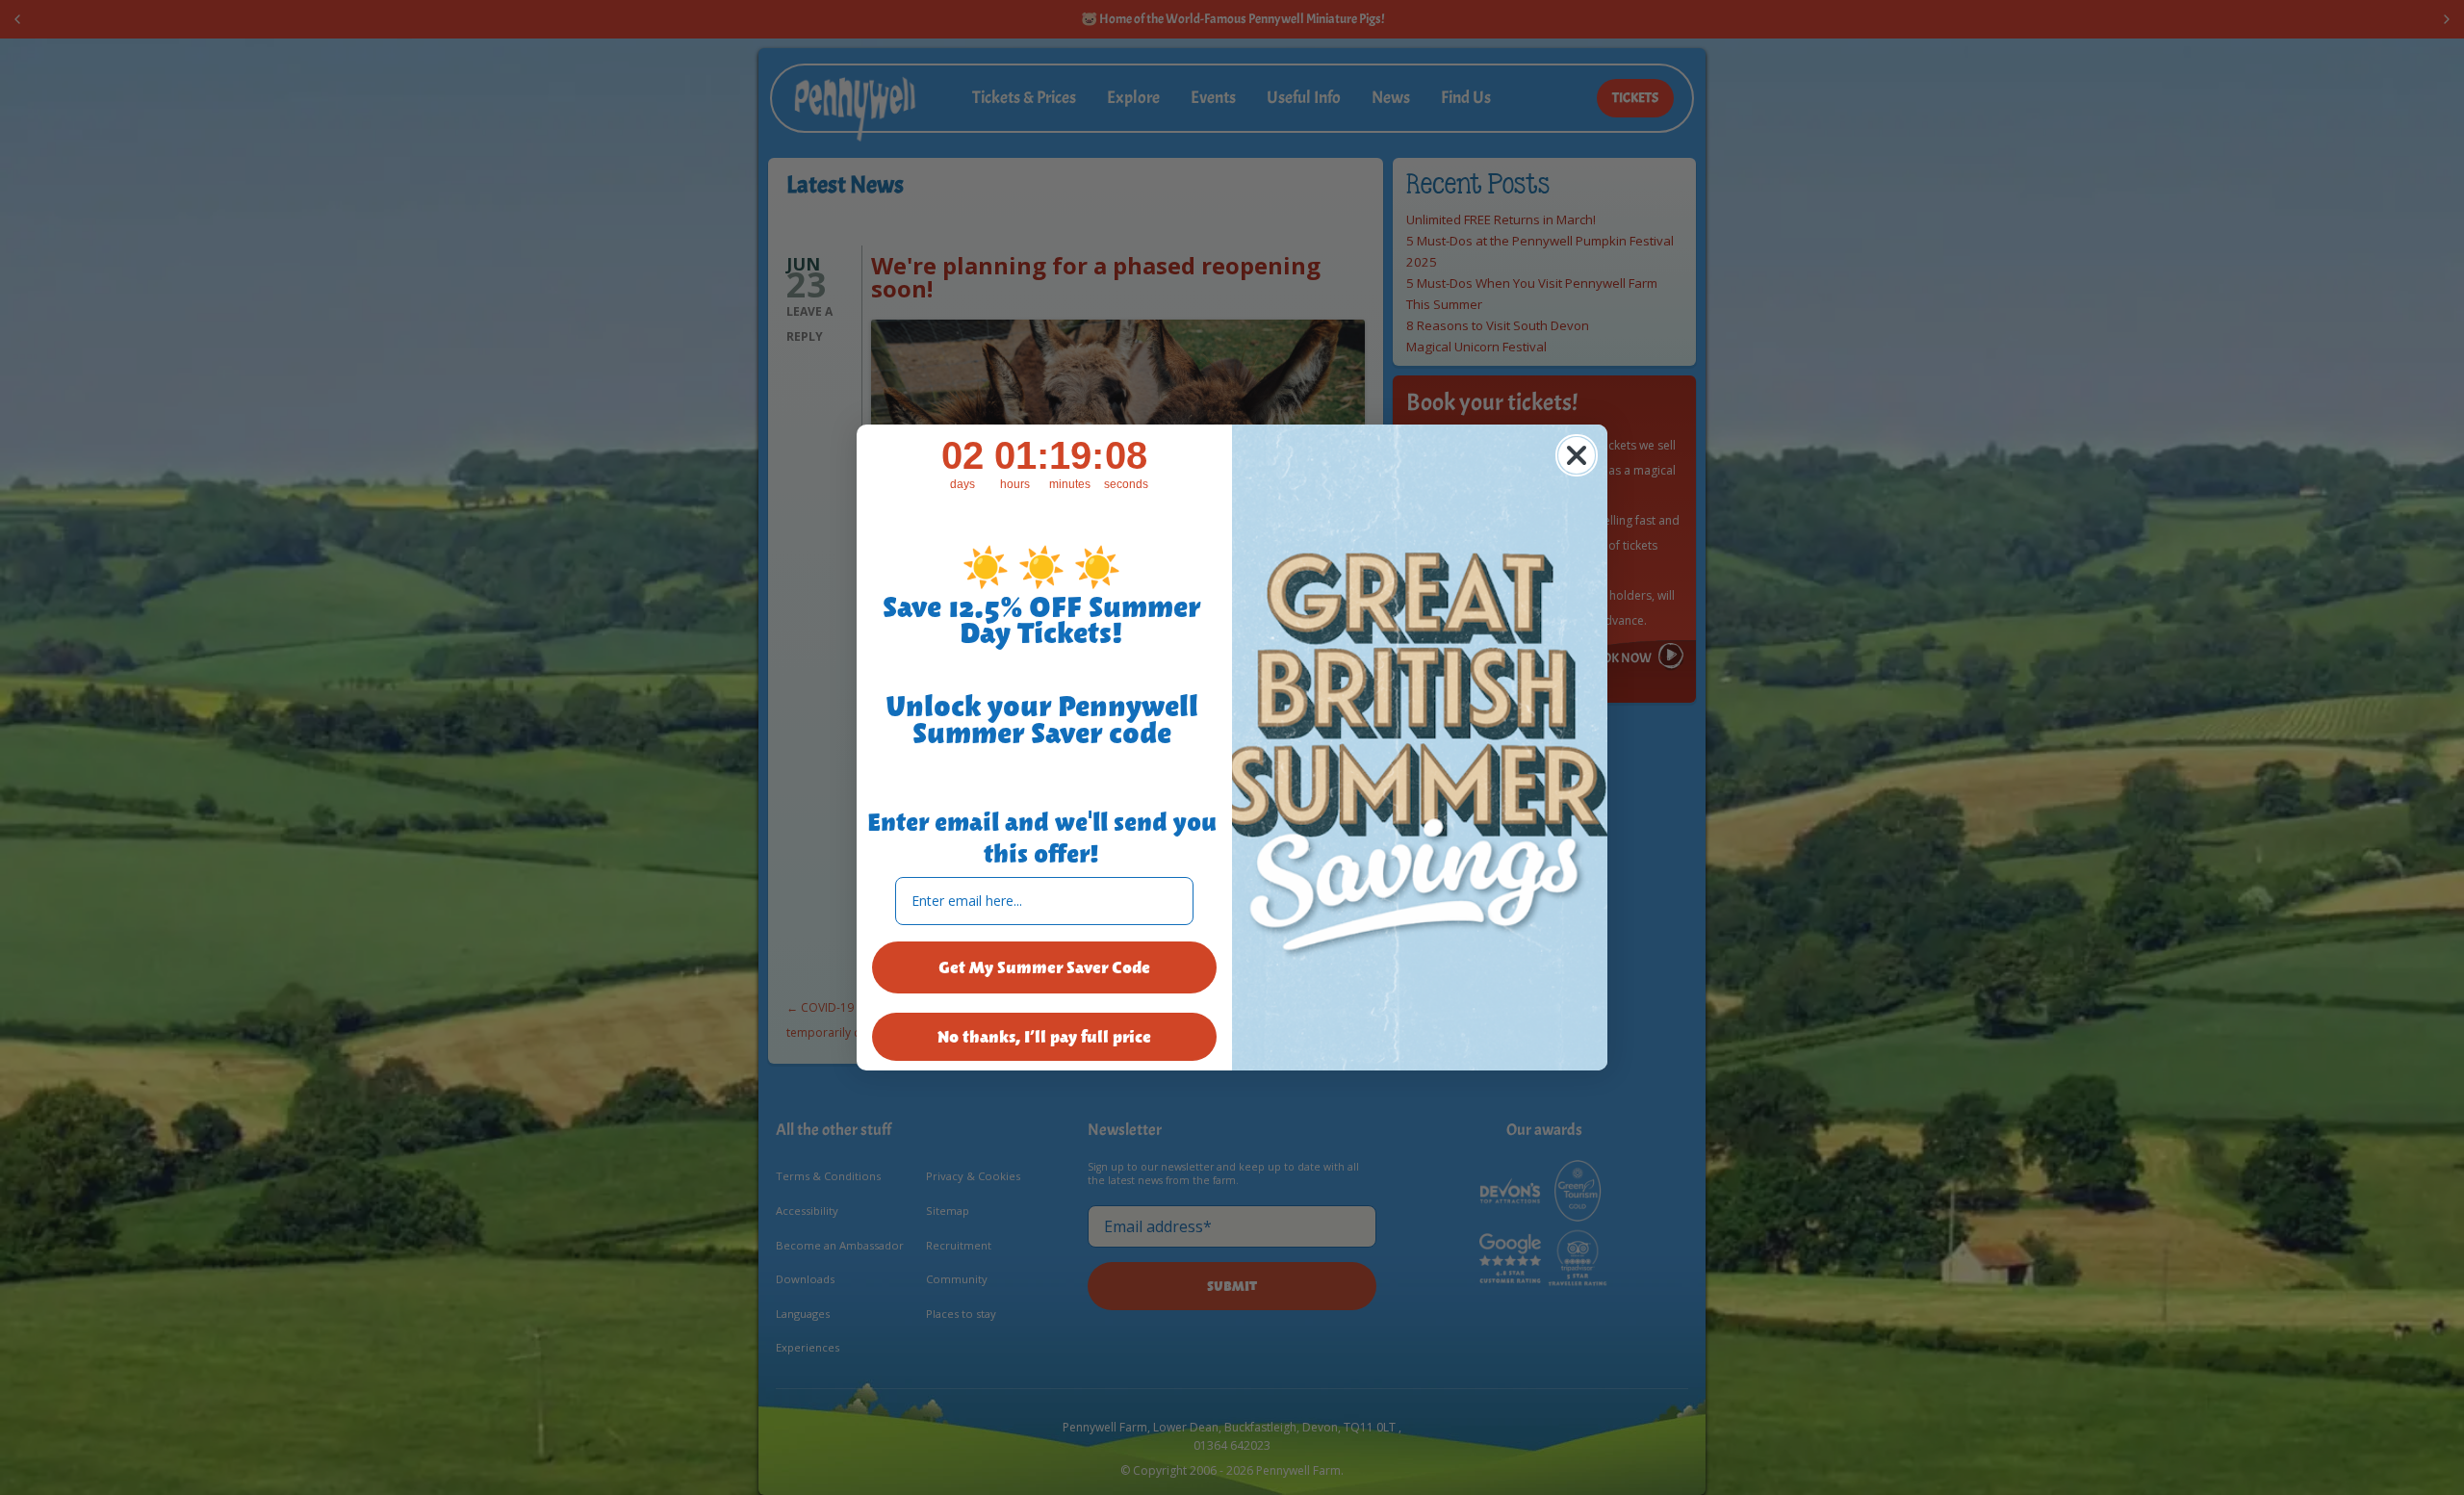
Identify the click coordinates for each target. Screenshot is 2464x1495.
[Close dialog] (1577, 455)
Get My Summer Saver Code (1044, 967)
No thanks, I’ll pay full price (1044, 1037)
